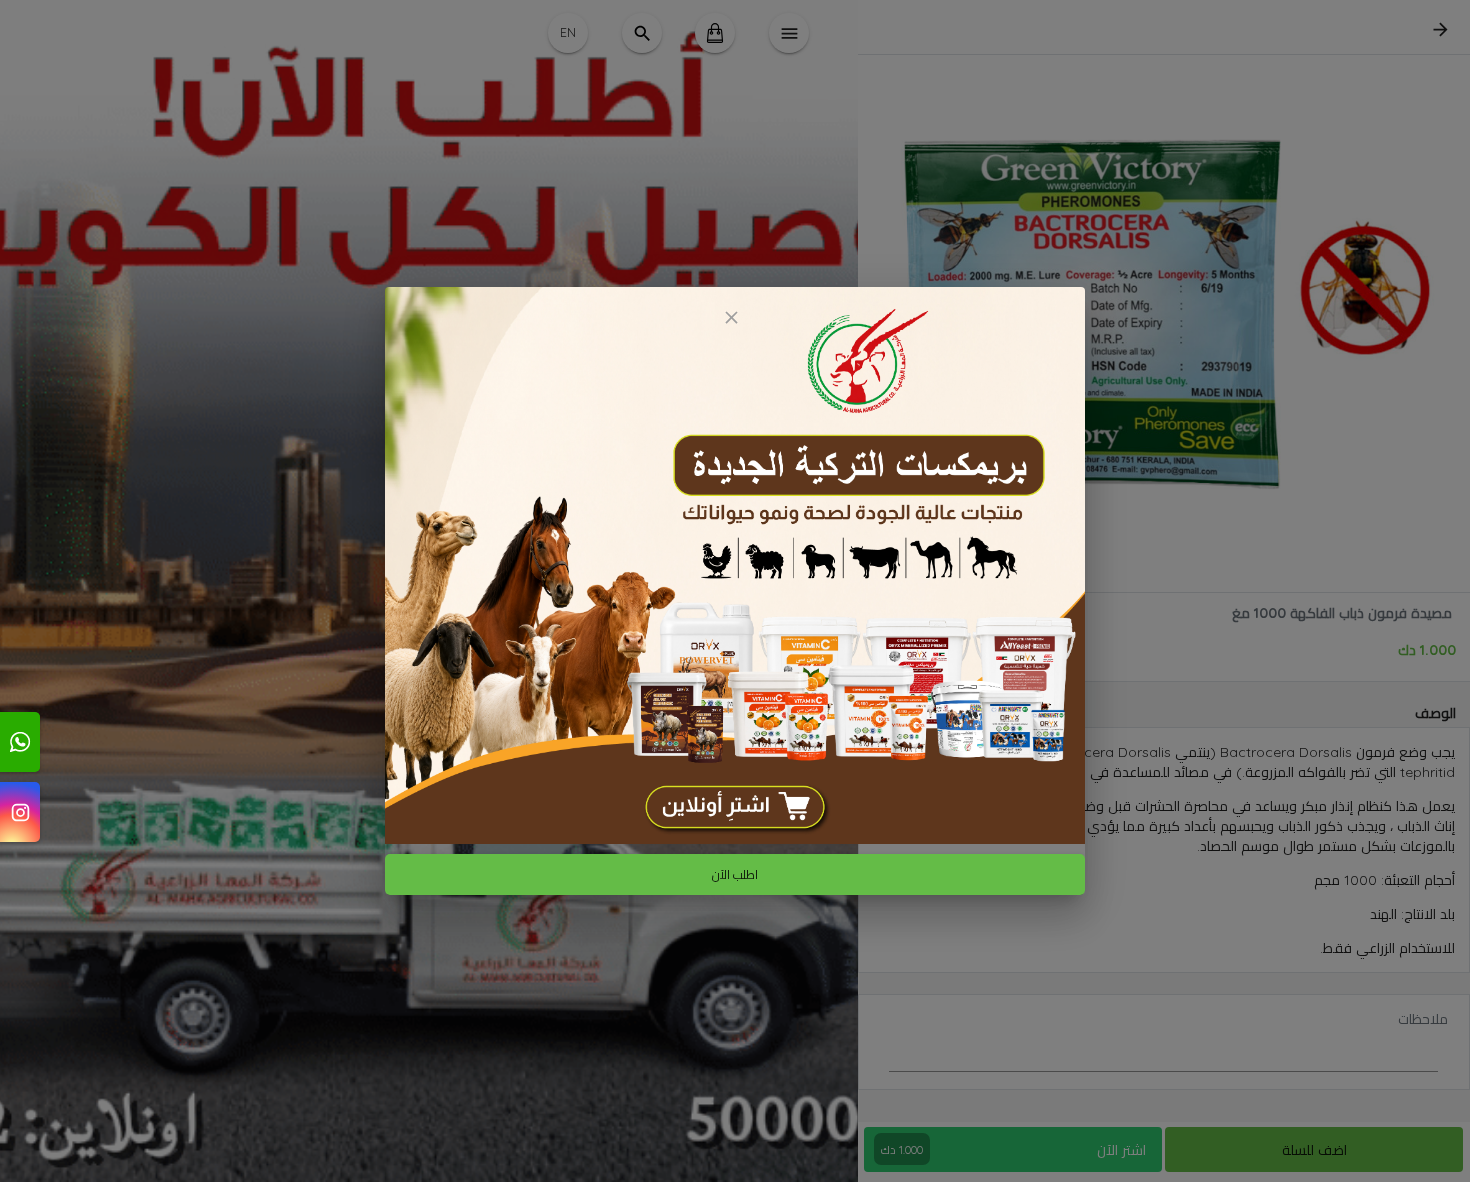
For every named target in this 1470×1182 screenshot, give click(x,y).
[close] (731, 317)
